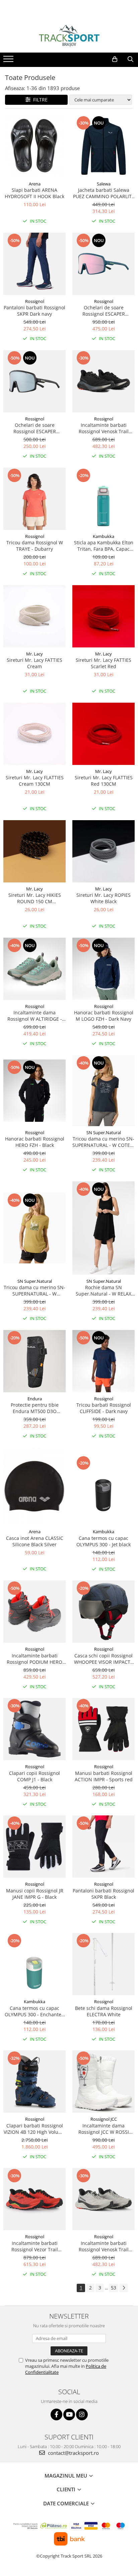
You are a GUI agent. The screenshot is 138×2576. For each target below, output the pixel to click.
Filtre (39, 100)
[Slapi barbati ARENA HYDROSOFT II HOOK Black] (34, 146)
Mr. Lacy (34, 654)
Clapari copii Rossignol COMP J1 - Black (34, 1776)
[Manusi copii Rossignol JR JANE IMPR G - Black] (34, 1847)
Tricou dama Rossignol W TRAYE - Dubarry (35, 546)
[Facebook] (56, 2414)
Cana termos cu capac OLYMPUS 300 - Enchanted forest (34, 2011)
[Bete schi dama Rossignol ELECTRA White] (103, 1964)
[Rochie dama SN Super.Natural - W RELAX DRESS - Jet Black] (103, 1228)
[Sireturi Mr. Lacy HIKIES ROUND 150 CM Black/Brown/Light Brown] (34, 851)
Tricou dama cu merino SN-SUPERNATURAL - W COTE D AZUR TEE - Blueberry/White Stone (103, 1142)
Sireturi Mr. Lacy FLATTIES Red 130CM (104, 781)
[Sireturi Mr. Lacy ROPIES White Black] (103, 851)
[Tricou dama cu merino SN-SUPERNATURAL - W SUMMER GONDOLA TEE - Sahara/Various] (34, 1228)
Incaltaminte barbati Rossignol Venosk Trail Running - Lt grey (104, 2246)
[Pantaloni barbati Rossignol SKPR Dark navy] (34, 264)
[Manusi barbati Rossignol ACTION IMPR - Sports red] (103, 1729)
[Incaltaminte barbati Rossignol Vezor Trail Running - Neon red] (34, 2199)
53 (114, 2288)
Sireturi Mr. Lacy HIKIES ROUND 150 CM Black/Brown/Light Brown (34, 898)
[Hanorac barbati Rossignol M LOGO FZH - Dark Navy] (103, 969)
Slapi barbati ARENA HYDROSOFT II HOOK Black (34, 193)
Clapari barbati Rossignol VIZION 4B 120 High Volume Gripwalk (34, 2129)
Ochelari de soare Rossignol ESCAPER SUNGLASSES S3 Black (34, 428)
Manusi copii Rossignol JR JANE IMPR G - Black (35, 1894)
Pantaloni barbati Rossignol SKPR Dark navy (34, 311)
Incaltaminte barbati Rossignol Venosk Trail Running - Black (104, 428)
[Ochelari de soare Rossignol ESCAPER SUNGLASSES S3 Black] (34, 381)
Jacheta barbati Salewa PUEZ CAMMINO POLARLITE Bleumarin (104, 193)
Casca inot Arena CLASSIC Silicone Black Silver (35, 1541)
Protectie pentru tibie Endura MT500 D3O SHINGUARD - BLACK (35, 1408)
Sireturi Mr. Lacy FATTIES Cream (34, 663)
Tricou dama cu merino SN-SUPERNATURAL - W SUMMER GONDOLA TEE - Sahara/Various (34, 1291)
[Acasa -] (69, 36)
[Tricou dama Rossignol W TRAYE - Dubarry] (34, 499)
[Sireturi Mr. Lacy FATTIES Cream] (34, 616)
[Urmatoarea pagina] (124, 2288)
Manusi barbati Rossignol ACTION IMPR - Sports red (104, 1776)
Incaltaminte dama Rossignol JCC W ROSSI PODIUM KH (104, 2129)
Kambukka (103, 536)
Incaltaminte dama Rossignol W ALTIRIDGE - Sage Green (35, 1016)
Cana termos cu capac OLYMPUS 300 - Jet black (103, 1541)
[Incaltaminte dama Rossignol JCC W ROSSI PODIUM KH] (103, 2082)
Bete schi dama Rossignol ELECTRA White (104, 2011)
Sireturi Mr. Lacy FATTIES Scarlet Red (103, 663)
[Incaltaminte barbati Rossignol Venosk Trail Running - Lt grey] (103, 2199)
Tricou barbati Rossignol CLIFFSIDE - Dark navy (104, 1408)
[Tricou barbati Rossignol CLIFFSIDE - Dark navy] (103, 1361)
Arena (35, 184)
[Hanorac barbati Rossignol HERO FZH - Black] (34, 1091)
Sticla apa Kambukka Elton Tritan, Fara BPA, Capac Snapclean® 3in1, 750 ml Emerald (104, 546)
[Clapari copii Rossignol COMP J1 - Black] (34, 1729)
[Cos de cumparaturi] (115, 59)
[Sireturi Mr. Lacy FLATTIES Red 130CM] (103, 734)
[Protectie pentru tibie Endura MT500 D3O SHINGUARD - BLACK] (34, 1361)
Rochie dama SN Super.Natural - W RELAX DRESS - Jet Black (103, 1291)
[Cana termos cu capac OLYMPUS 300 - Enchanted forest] (34, 1964)
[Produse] (9, 61)
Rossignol (35, 301)
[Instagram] (82, 2414)
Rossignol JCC (104, 2119)
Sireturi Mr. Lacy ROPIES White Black (103, 898)
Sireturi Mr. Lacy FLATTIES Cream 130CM (35, 781)
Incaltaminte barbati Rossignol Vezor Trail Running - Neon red (35, 2246)
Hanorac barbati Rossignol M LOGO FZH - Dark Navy (104, 1016)
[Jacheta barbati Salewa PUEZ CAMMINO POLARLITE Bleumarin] (103, 146)
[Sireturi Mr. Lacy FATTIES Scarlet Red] (103, 616)
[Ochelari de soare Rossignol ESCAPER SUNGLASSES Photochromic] (103, 264)
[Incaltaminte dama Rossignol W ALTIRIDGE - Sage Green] (34, 969)
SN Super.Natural (104, 1133)
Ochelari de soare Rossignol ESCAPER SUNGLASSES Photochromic (104, 311)
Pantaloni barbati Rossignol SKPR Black (103, 1894)
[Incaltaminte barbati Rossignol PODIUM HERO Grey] (34, 1612)
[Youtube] (69, 2414)
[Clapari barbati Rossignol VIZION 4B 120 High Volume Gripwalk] (34, 2082)
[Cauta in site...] (130, 59)
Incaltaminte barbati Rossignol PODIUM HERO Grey (34, 1659)
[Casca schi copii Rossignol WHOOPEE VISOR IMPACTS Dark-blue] (103, 1612)
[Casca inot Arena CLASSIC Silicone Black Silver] (34, 1487)
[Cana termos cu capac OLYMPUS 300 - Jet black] (103, 1486)
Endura (35, 1399)
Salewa (104, 184)
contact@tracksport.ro (73, 2453)
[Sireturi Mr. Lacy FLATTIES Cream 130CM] (34, 734)
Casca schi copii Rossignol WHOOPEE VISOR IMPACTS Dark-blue (103, 1659)
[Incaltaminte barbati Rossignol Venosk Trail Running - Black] (103, 381)
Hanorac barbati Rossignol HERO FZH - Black (35, 1142)
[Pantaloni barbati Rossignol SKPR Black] (103, 1847)
